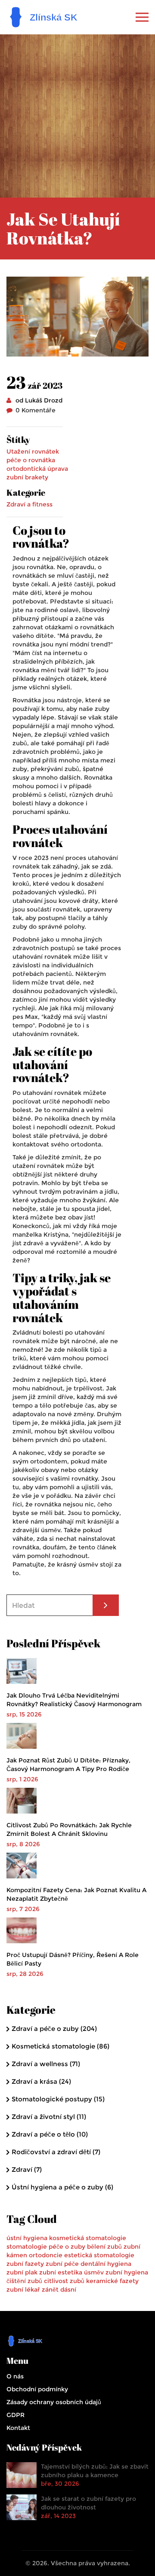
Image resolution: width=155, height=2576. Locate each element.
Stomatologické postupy (58, 2099)
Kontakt (18, 2428)
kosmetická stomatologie (88, 2238)
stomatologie (27, 2247)
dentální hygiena (106, 2264)
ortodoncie (46, 2255)
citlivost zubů (64, 2281)
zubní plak (22, 2272)
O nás (15, 2376)
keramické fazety (112, 2281)
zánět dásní (59, 2289)
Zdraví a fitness (29, 504)
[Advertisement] (77, 116)
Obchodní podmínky (37, 2389)
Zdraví (27, 2169)
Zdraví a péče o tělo (50, 2134)
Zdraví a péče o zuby (54, 2029)
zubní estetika (61, 2272)
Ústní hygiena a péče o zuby (62, 2187)
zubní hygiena (127, 2272)
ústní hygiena (27, 2238)
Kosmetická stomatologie (60, 2046)
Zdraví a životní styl (49, 2117)
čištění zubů (24, 2281)
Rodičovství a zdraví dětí (56, 2152)
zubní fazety (25, 2264)
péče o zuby (67, 2247)
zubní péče (62, 2264)
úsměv (94, 2272)
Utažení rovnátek (33, 451)
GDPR (15, 2415)
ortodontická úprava (37, 469)
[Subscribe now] (106, 1605)
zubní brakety (27, 477)
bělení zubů (104, 2247)
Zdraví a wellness (46, 2064)
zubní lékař (23, 2289)
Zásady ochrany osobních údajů (54, 2402)
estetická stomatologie (99, 2255)
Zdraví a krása (41, 2081)
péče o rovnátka (31, 460)
